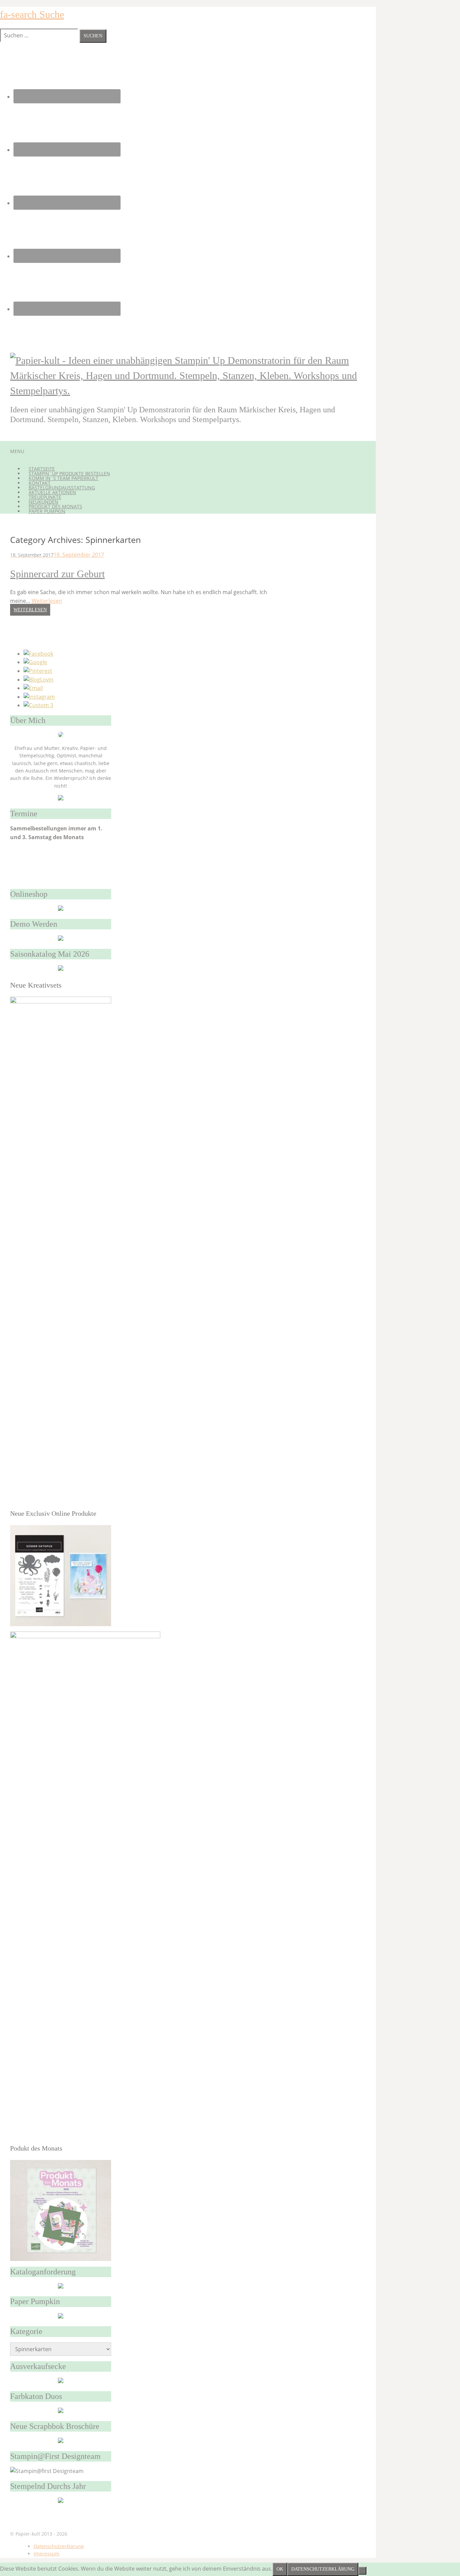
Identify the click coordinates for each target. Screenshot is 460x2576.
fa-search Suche (32, 14)
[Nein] (362, 2571)
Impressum (46, 2554)
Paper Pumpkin (47, 511)
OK (280, 2569)
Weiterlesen (47, 601)
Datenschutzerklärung (59, 2546)
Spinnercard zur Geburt (57, 574)
